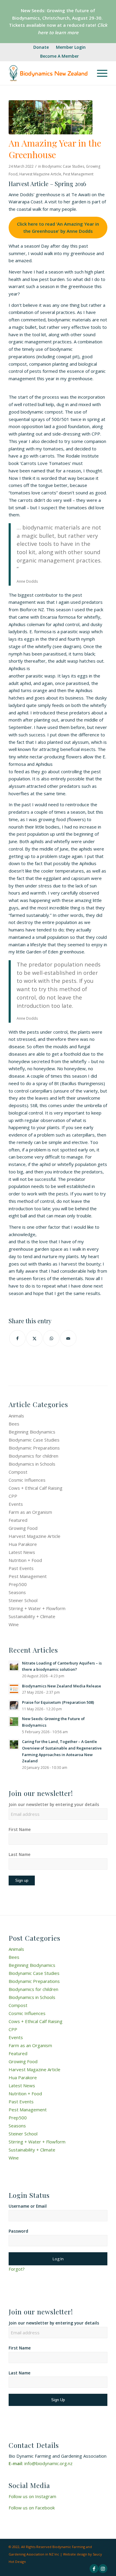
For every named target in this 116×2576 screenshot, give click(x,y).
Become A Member (59, 56)
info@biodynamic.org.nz (48, 2463)
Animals (16, 1416)
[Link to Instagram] (103, 2569)
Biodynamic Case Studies (63, 166)
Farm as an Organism (30, 1512)
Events (16, 1504)
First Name (20, 1829)
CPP (13, 1496)
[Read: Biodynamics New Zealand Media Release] (14, 1689)
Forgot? (17, 2269)
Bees (14, 1424)
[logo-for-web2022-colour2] (48, 73)
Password (18, 2231)
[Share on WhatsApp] (51, 1338)
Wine (14, 1624)
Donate (41, 47)
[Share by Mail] (68, 1338)
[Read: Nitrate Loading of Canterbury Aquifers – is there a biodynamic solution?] (14, 1666)
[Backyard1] (51, 117)
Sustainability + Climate (32, 1616)
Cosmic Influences (27, 1480)
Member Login (71, 47)
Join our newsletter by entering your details (54, 1804)
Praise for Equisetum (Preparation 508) (58, 1702)
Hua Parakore (23, 1544)
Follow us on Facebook (32, 2508)
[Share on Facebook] (17, 1338)
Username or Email (28, 2206)
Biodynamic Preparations (34, 1448)
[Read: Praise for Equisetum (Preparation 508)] (14, 1705)
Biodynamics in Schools (32, 1464)
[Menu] (99, 73)
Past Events (21, 1568)
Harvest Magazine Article (40, 174)
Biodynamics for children (33, 1456)
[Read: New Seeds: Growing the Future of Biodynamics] (14, 1722)
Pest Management (78, 174)
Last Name (19, 1854)
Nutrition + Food (25, 1560)
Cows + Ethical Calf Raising (36, 1488)
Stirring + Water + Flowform (37, 1608)
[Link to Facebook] (94, 2569)
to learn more (64, 32)
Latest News (22, 1552)
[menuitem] (41, 47)
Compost (18, 1472)
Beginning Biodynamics (32, 1432)
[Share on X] (34, 1338)
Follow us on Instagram (32, 2496)
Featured (18, 1520)
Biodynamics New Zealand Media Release (62, 1686)
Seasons (17, 1592)
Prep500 (18, 1584)
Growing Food (23, 1528)
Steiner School (23, 1600)
